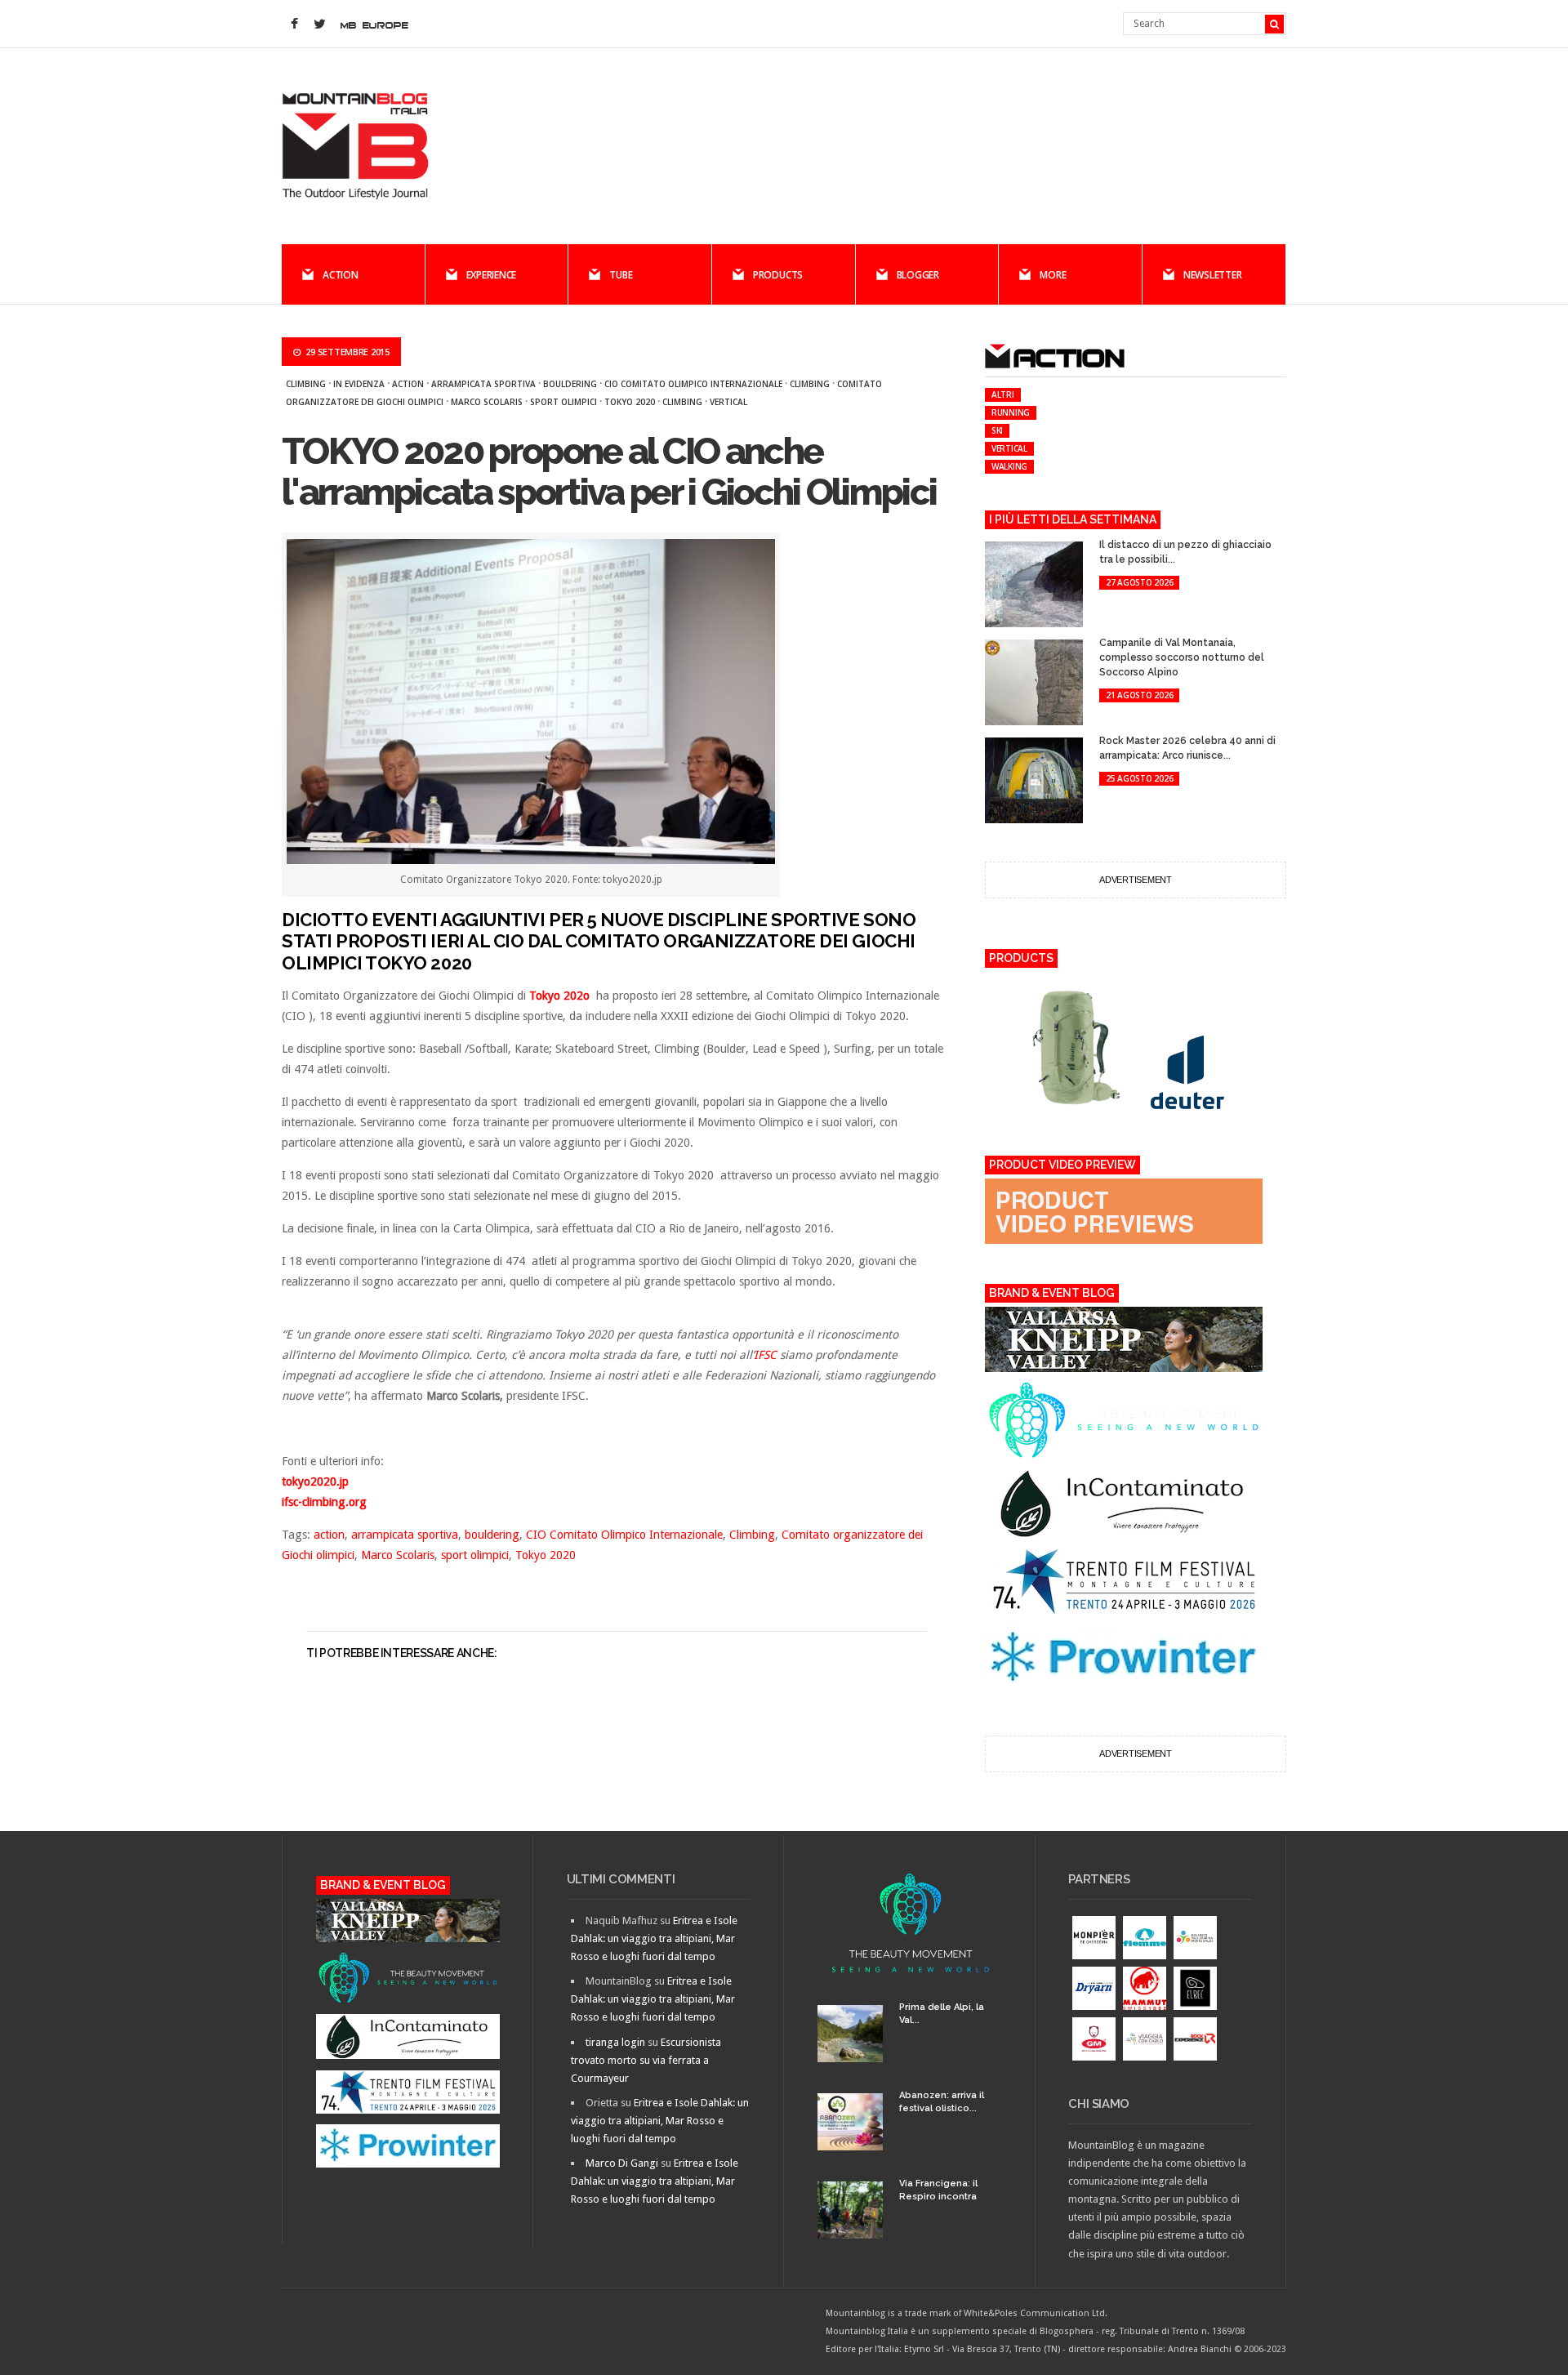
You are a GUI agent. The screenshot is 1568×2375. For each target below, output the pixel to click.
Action (341, 275)
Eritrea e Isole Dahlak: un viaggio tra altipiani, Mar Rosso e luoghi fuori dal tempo (654, 1938)
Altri (1003, 394)
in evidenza (359, 384)
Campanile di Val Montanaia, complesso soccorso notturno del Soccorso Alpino (1182, 657)
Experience (492, 275)
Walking (1009, 466)
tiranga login (615, 2042)
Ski (997, 430)
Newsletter (1213, 275)
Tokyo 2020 (630, 402)
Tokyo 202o (559, 996)
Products (778, 275)
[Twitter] (319, 25)
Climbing (306, 384)
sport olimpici (563, 402)
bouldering (570, 384)
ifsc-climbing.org (324, 1502)
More (1053, 275)
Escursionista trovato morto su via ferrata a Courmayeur (646, 2060)
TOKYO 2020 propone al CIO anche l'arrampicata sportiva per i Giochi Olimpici (609, 472)
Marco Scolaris (487, 402)
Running (1011, 412)
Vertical (728, 402)
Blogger (918, 275)
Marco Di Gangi (622, 2163)
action (408, 384)
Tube (621, 275)
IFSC (765, 1355)
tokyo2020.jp (315, 1482)
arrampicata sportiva (483, 384)
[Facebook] (294, 25)
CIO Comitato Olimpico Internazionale (693, 384)
